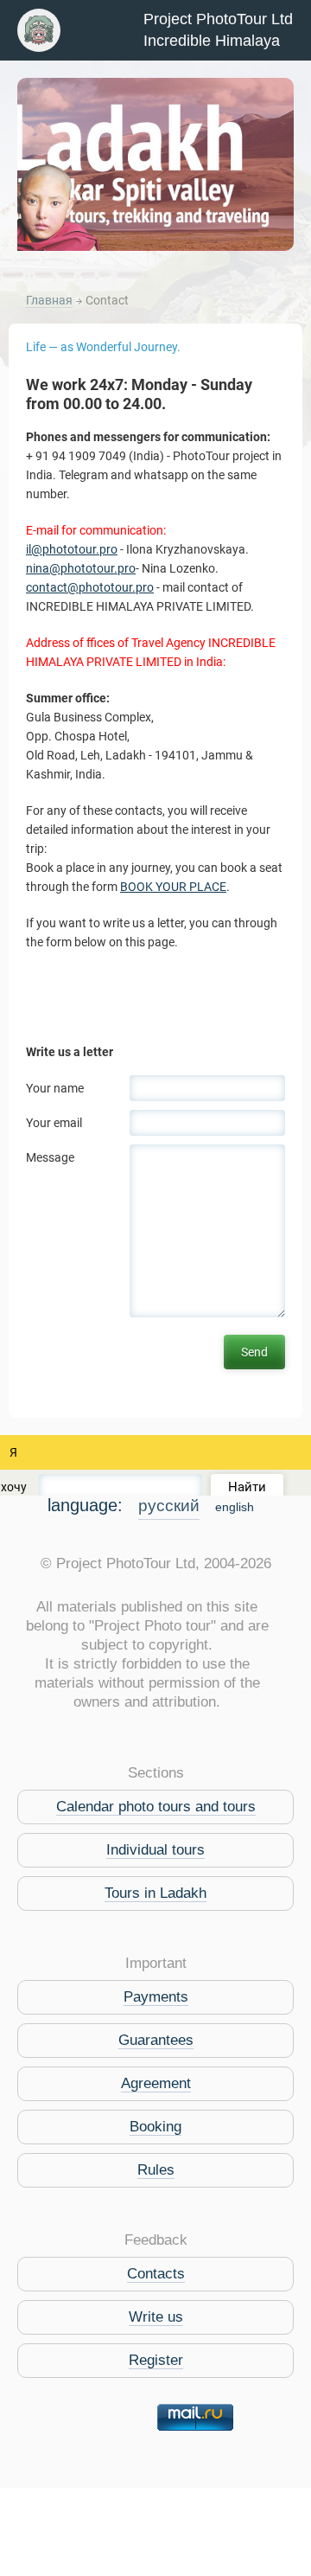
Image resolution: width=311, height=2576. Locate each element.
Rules (156, 2170)
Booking (155, 2127)
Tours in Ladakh (155, 1893)
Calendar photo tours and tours (156, 1807)
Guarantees (156, 2040)
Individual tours (155, 1850)
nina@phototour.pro (81, 568)
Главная (49, 300)
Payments (156, 1997)
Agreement (156, 2083)
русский (169, 1506)
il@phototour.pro (72, 549)
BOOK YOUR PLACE (173, 887)
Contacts (156, 2274)
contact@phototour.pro (90, 587)
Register (156, 2360)
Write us (156, 2317)
